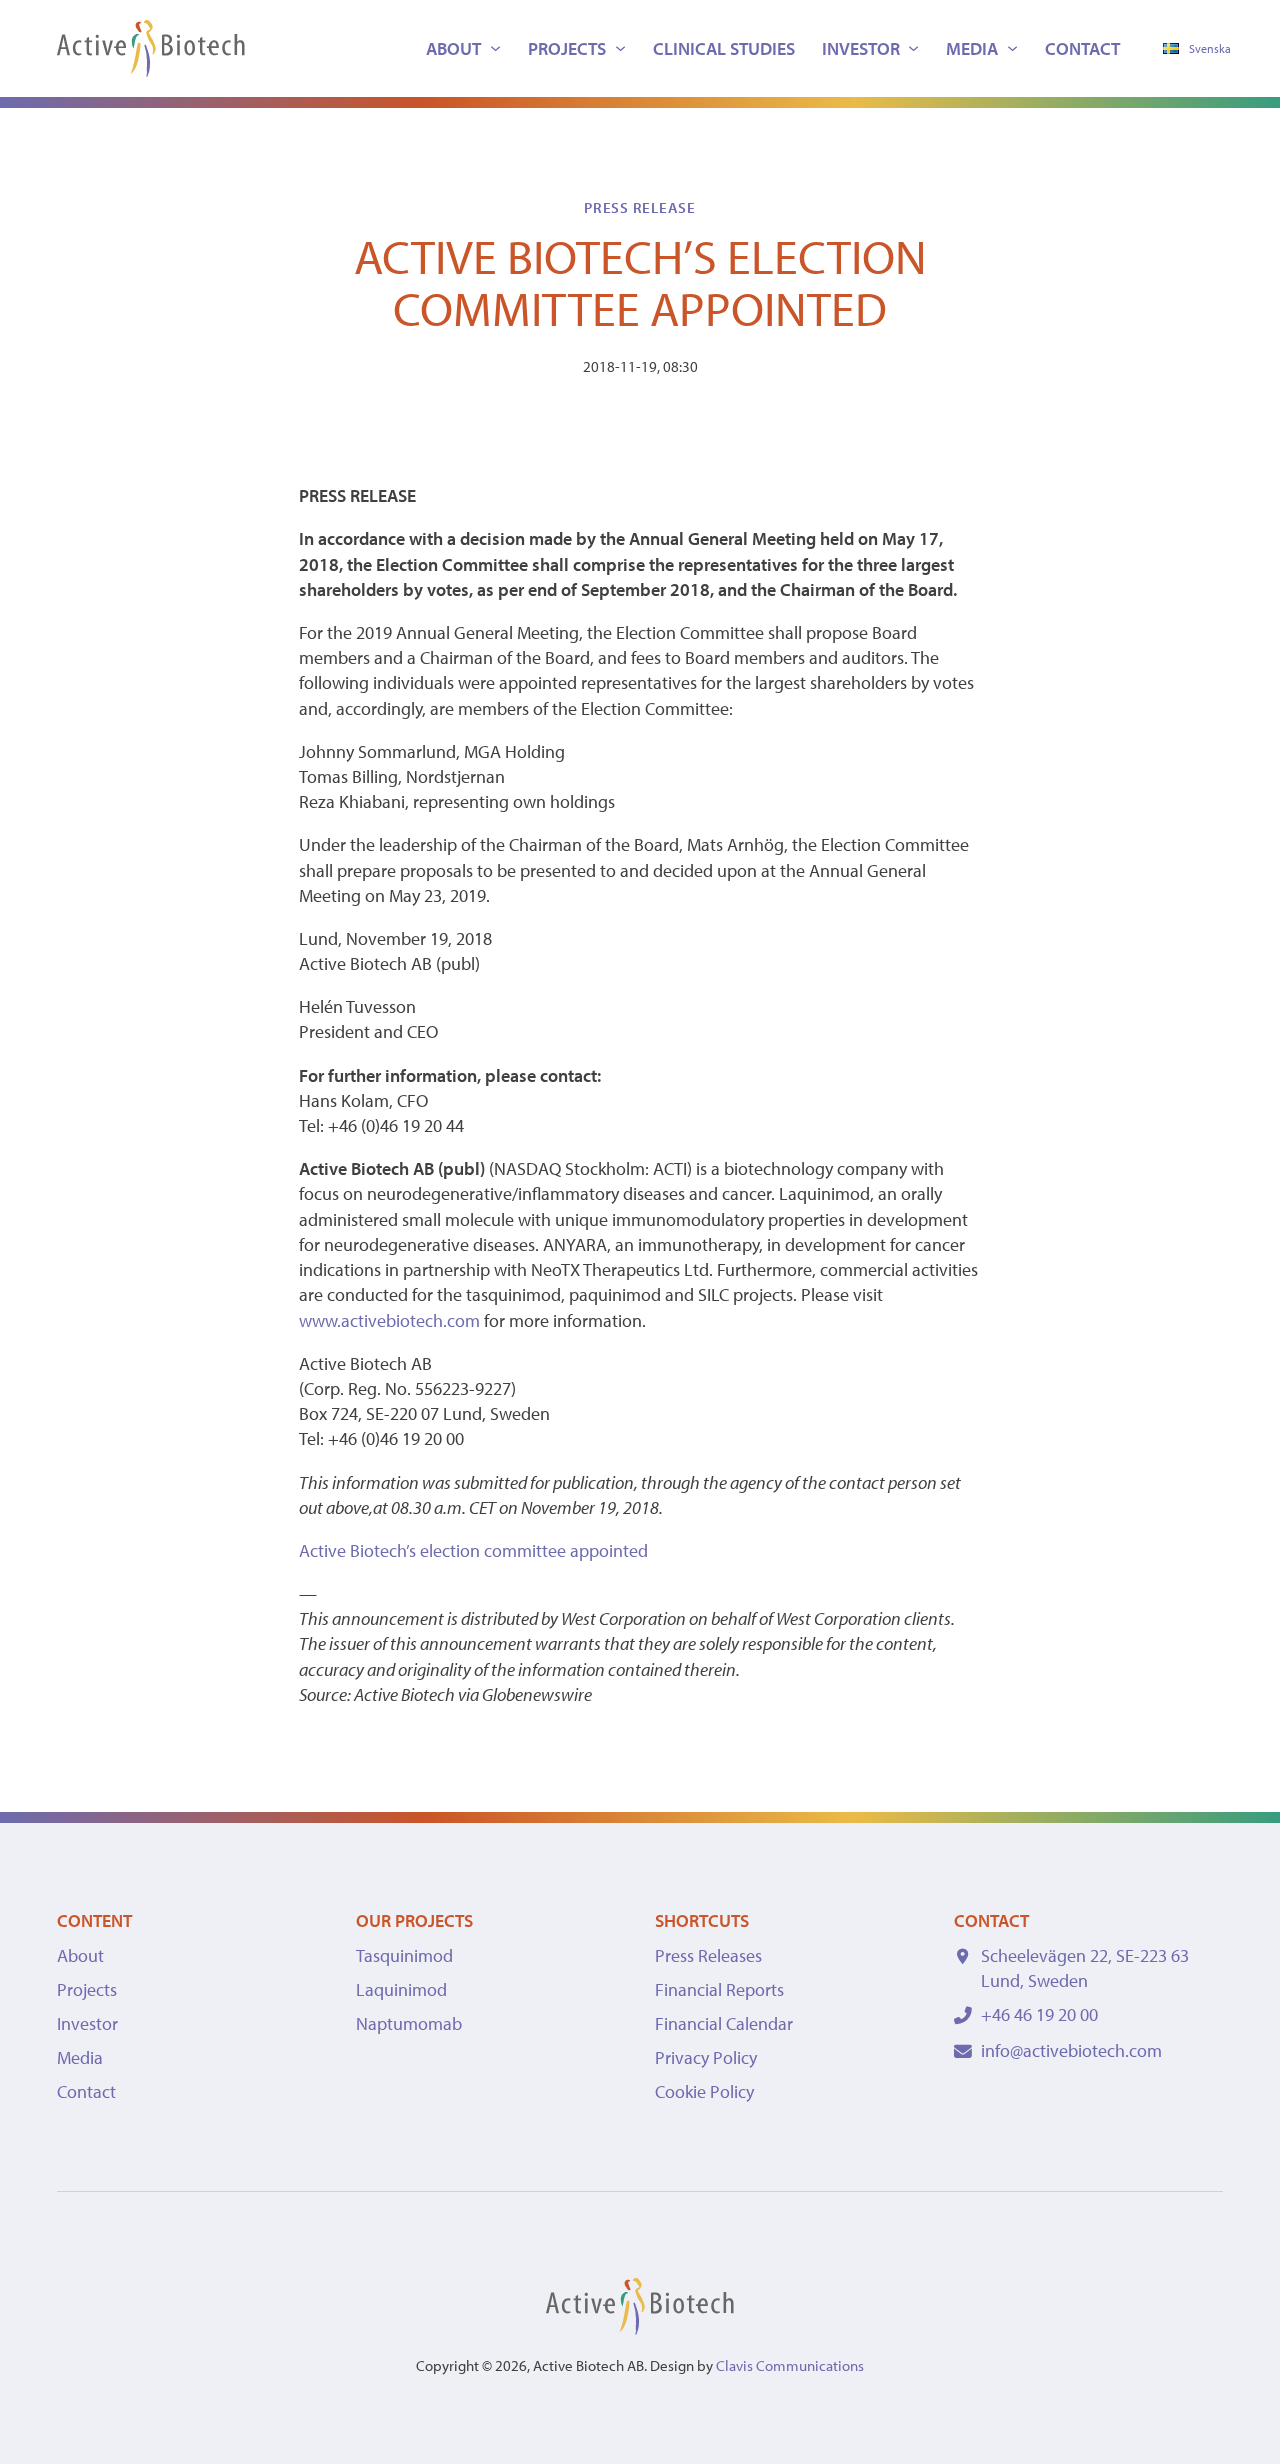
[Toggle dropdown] (495, 48)
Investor (861, 48)
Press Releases (708, 1955)
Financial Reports (719, 1989)
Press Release (640, 207)
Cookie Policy (704, 2091)
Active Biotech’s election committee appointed (473, 1550)
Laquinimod (401, 1989)
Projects (567, 48)
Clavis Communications (790, 2365)
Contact (1082, 48)
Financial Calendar (724, 2023)
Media (972, 48)
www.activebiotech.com (389, 1320)
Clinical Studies (724, 48)
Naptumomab (409, 2023)
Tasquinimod (404, 1955)
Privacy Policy (706, 2057)
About (453, 48)
